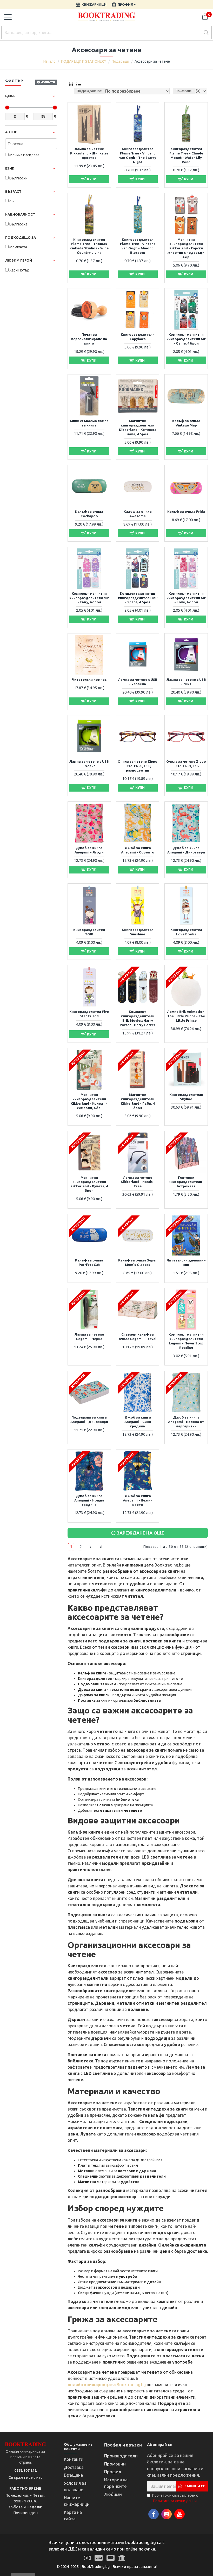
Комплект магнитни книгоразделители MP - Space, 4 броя (138, 598)
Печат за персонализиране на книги (89, 339)
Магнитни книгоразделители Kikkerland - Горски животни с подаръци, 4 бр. (186, 248)
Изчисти (48, 82)
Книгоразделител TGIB (89, 932)
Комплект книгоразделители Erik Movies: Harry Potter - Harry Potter (138, 1018)
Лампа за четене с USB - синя (186, 682)
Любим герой (19, 260)
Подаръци (120, 61)
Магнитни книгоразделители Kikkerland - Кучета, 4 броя (89, 1184)
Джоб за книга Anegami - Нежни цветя (138, 1500)
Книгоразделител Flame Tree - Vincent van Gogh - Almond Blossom (138, 246)
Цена (10, 96)
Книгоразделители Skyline (186, 1097)
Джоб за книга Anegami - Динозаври (186, 850)
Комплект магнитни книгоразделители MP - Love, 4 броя (186, 598)
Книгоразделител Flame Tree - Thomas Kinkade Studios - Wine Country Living (89, 246)
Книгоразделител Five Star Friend (89, 1014)
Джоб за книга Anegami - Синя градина (138, 1422)
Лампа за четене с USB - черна (89, 764)
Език (10, 168)
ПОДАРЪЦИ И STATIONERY (84, 61)
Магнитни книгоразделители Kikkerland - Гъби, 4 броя (138, 1101)
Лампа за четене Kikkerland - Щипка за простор (89, 153)
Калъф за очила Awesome (138, 514)
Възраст (13, 191)
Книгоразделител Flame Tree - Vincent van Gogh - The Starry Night (138, 155)
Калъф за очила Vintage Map (186, 423)
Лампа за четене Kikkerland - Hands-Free (138, 1182)
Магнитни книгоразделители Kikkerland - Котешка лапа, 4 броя (138, 427)
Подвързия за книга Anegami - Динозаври (89, 1419)
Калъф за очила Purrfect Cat (89, 1262)
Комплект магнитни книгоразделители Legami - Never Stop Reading (186, 1341)
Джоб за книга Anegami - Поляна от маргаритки (186, 1422)
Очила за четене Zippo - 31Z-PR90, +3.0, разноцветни (138, 766)
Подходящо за (21, 237)
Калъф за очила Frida (186, 512)
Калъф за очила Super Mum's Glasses (138, 1262)
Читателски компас (89, 679)
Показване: (184, 91)
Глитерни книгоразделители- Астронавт (186, 1182)
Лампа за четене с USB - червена (138, 682)
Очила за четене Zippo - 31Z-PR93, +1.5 (186, 764)
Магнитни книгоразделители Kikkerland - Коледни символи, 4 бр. (89, 1101)
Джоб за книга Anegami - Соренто (138, 850)
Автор (11, 132)
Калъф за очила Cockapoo (89, 514)
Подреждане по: (89, 91)
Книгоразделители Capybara (138, 337)
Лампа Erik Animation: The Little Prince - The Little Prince (186, 1016)
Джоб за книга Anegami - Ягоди (89, 850)
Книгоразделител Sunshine (138, 932)
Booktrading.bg (107, 2385)
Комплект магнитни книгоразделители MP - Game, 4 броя (186, 339)
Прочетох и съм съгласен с (175, 2498)
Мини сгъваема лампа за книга (89, 423)
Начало (49, 61)
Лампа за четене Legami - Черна (89, 1336)
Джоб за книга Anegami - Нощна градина (89, 1500)
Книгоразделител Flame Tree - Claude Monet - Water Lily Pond (186, 155)
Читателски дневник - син (186, 1262)
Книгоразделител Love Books (186, 932)
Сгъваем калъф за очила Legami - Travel (138, 1336)
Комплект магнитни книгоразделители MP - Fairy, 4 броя (89, 598)
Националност (20, 214)
